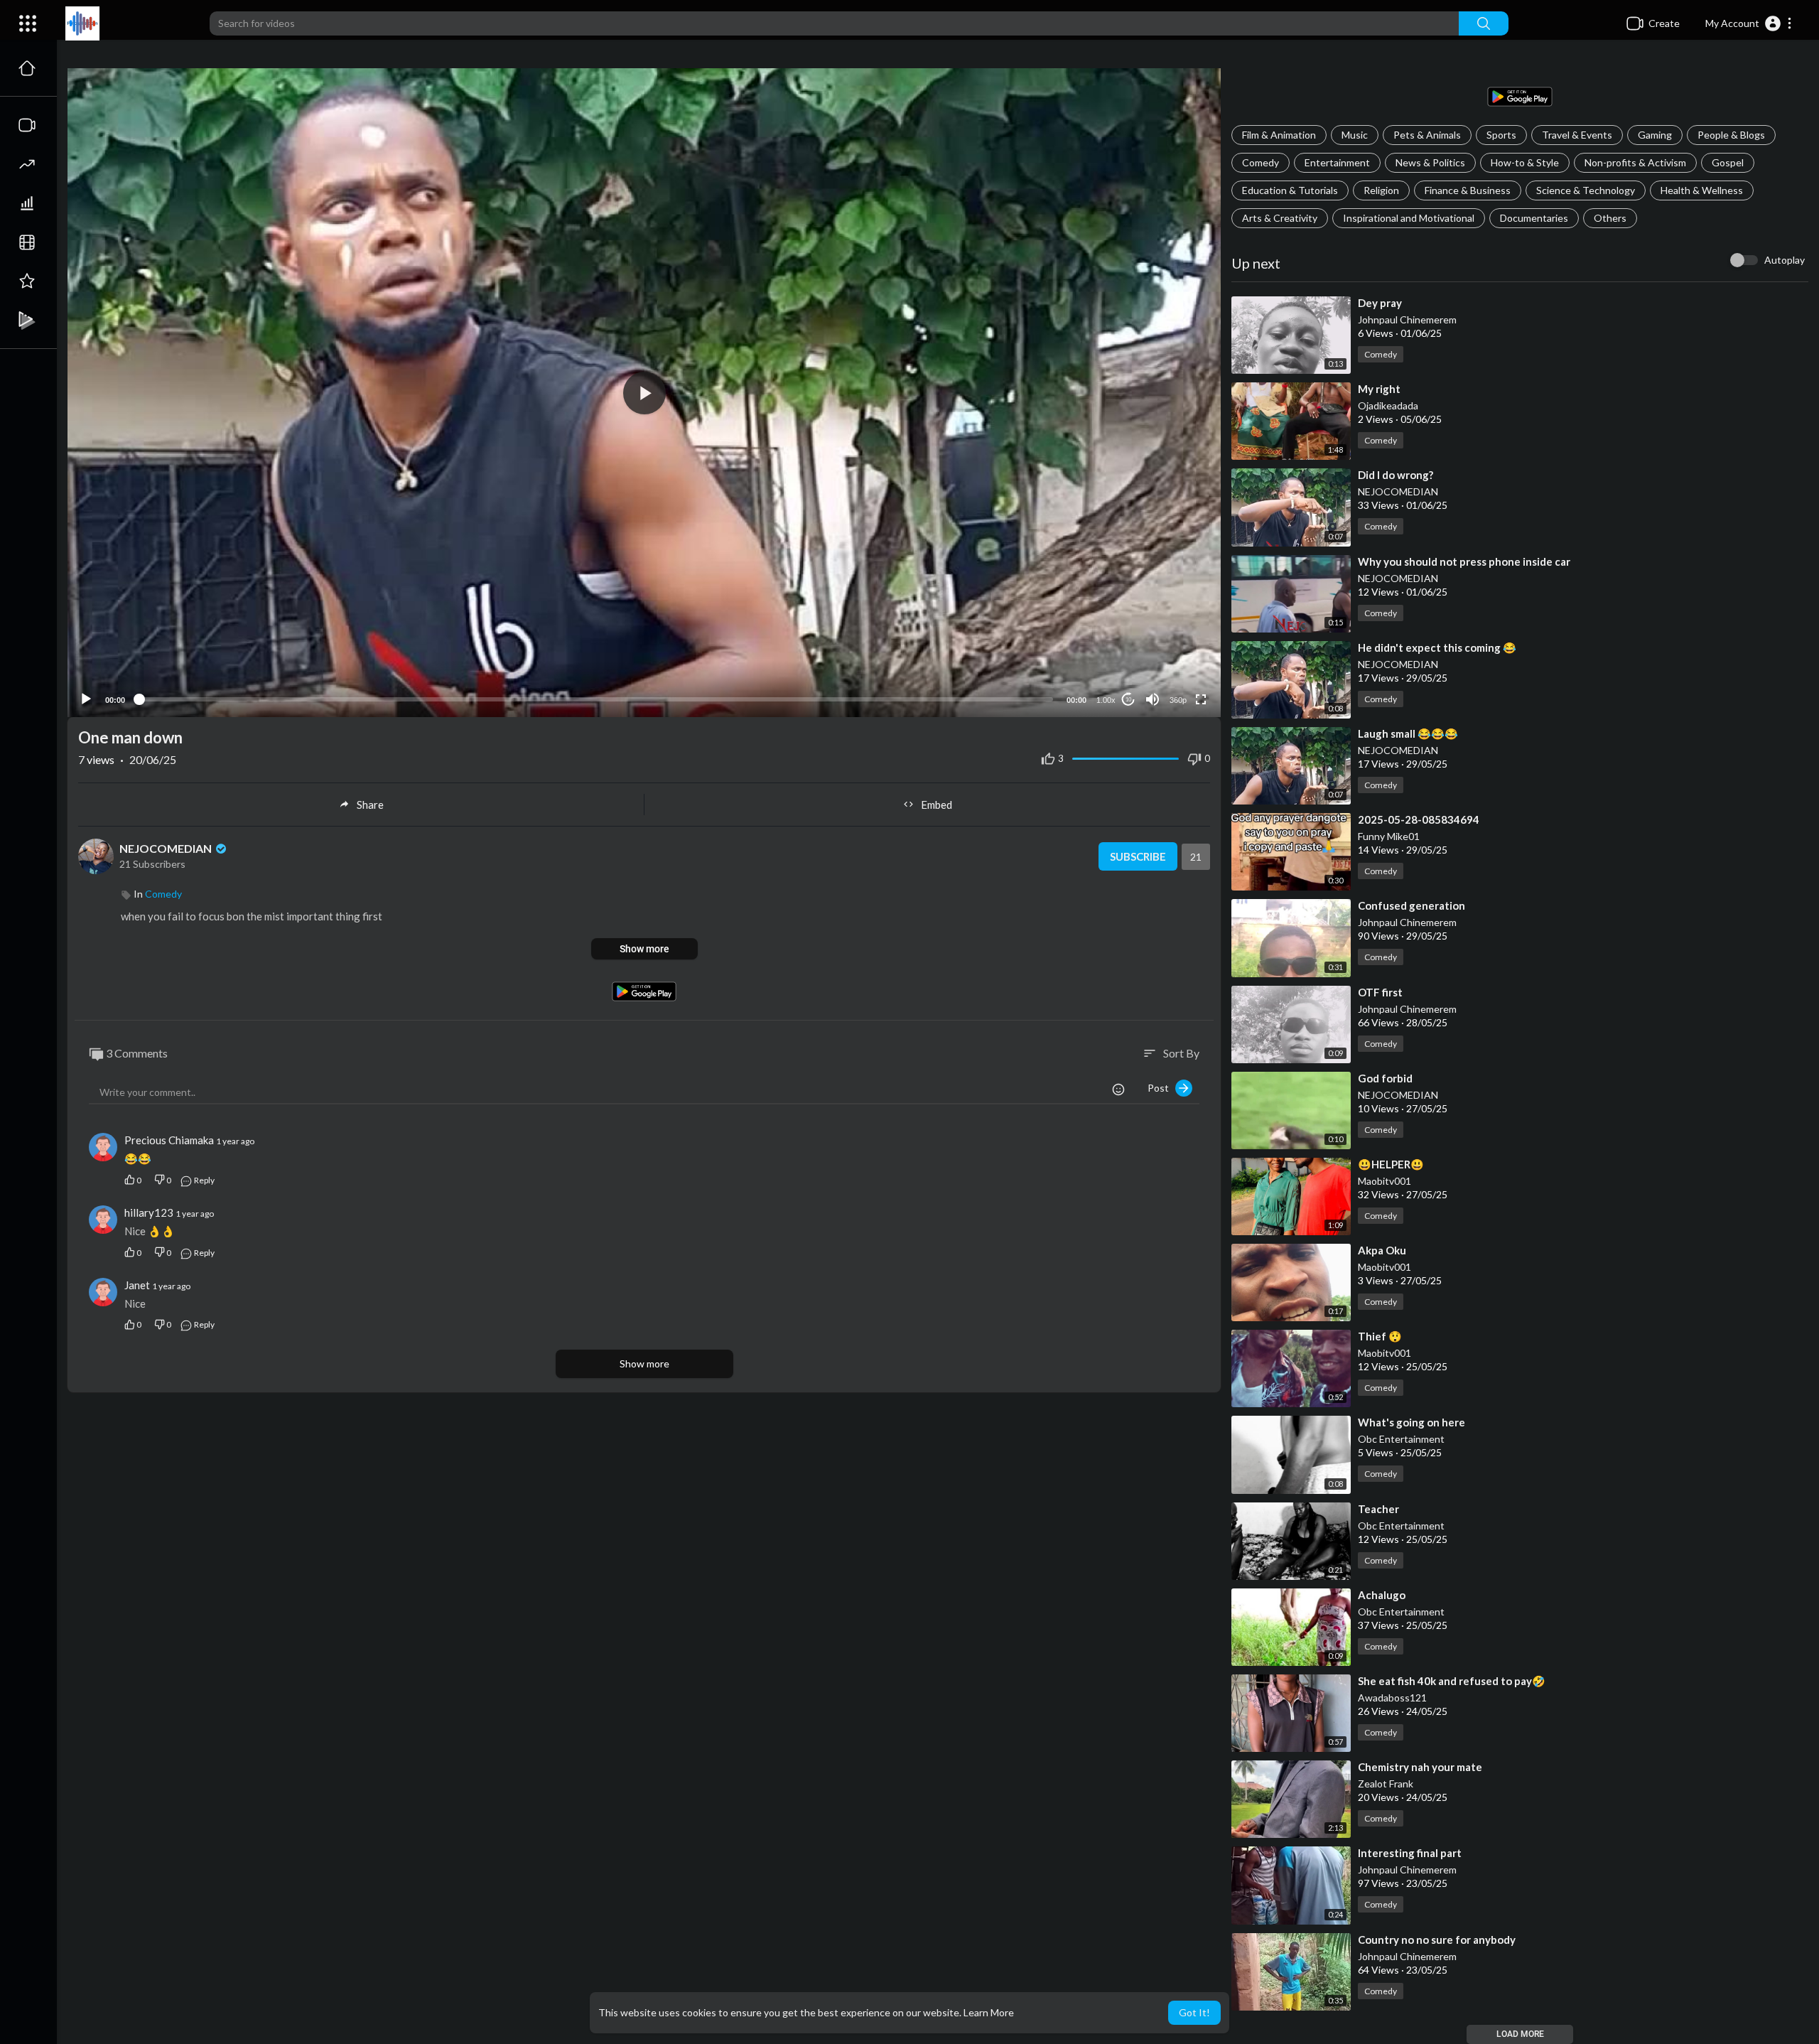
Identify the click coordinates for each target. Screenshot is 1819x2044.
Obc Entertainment (1401, 1439)
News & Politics (1430, 162)
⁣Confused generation (1412, 905)
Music (1355, 135)
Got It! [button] (1194, 2012)
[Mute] (1153, 699)
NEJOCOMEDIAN (1398, 491)
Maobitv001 (1385, 1181)
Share (370, 805)
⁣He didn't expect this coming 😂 (1437, 647)
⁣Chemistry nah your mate (1420, 1767)
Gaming (1655, 135)
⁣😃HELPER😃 (1391, 1164)
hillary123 (149, 1212)
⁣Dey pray (1380, 303)
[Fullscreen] (1201, 699)
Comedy (1261, 162)
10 (1128, 700)
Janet (137, 1285)
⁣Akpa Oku (1382, 1250)
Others (1610, 218)
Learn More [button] (989, 2012)
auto (1173, 665)
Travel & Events (1577, 135)
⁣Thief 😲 (1380, 1336)
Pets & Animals (1427, 135)
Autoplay (1785, 260)
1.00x (1106, 700)
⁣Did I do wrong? (1396, 475)
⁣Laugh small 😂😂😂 (1408, 733)
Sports (1501, 135)
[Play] (86, 699)
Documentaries (1534, 218)
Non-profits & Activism (1635, 162)
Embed (937, 805)
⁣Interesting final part (1410, 1853)
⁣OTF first (1380, 992)
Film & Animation (1279, 135)
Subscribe (1138, 856)
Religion (1381, 190)
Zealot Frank (1386, 1784)
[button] (1749, 23)
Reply (204, 1180)
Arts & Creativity (1280, 218)
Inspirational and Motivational (1409, 218)
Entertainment (1337, 162)
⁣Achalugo (1382, 1595)
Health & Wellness (1702, 190)
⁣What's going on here (1412, 1422)
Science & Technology (1586, 190)
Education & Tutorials (1290, 190)
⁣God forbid (1385, 1078)
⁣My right (1379, 389)
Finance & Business (1468, 190)
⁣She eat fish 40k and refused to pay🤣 (1452, 1681)
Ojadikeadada (1388, 405)
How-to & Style (1525, 162)
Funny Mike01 (1389, 836)
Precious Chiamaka (170, 1140)
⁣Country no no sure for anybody (1437, 1940)
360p (1178, 700)
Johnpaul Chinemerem (1407, 319)
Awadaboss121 (1392, 1698)
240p (1174, 644)
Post (1161, 1088)
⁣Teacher (1378, 1509)
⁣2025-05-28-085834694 (1419, 819)
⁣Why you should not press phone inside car (1464, 561)
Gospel (1728, 162)
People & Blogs (1731, 135)
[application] (644, 393)
